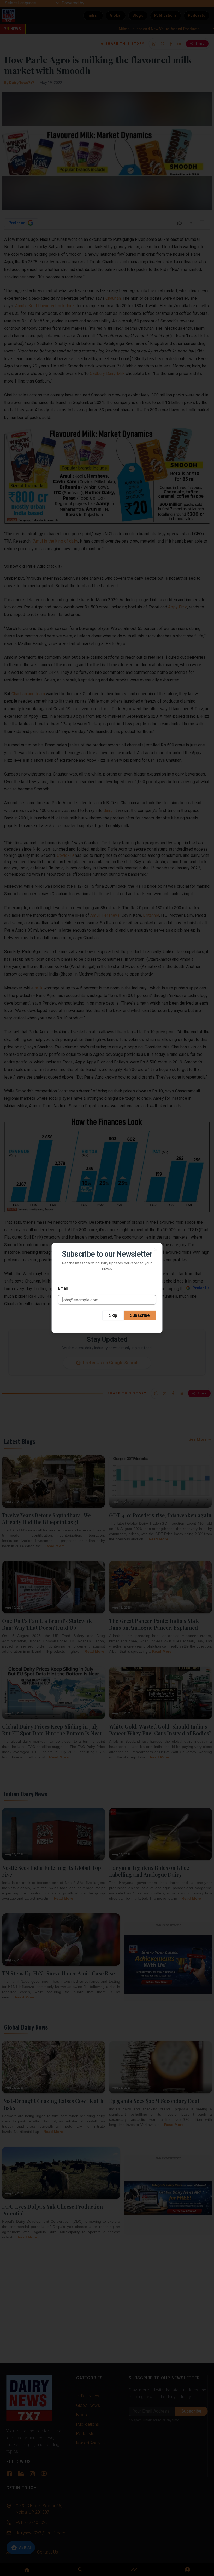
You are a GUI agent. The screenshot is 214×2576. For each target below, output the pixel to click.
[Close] (156, 1250)
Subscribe (140, 1315)
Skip (113, 1315)
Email (63, 1288)
